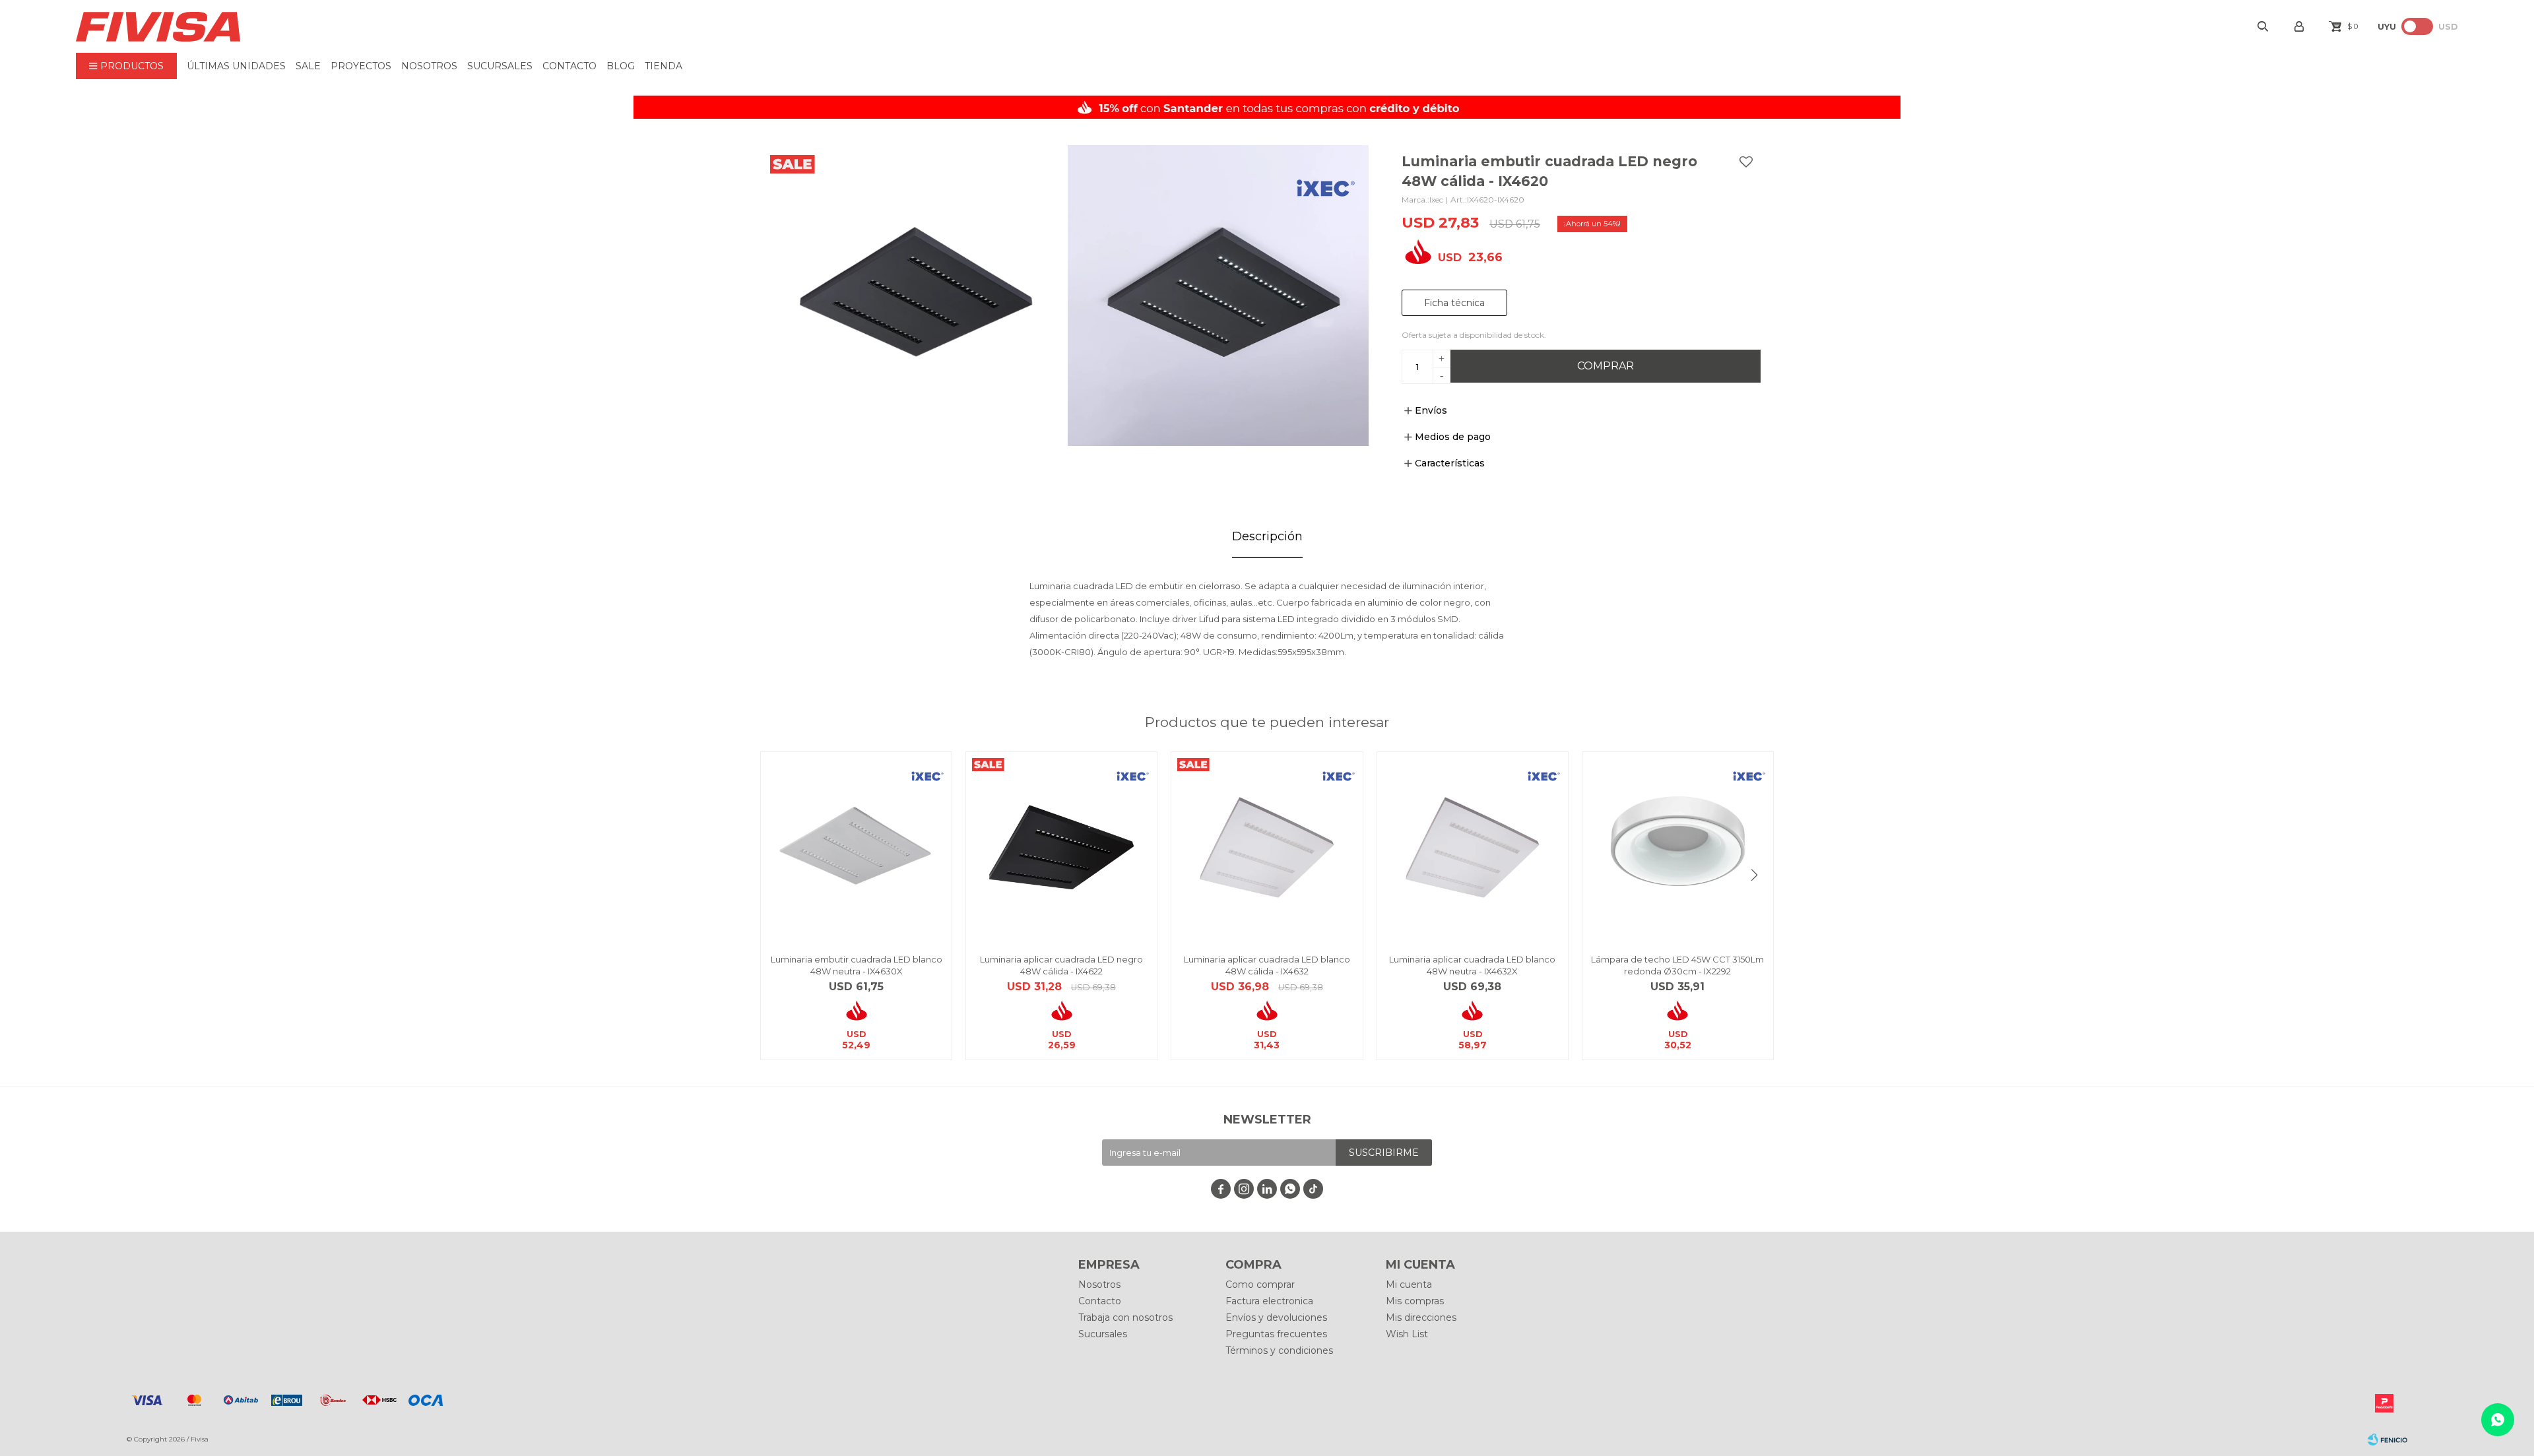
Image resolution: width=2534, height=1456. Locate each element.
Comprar (1606, 366)
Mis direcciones (1421, 1317)
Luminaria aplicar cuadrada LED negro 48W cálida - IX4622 (1061, 965)
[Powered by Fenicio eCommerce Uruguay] (2388, 1440)
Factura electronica (1269, 1301)
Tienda (664, 66)
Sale (308, 66)
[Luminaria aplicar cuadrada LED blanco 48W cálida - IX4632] (1267, 847)
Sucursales (500, 66)
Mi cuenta (1409, 1284)
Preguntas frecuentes (1276, 1334)
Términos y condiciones (1279, 1350)
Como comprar (1260, 1284)
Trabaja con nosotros (1125, 1317)
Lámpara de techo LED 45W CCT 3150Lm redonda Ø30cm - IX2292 (1677, 965)
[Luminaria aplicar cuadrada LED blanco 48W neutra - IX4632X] (1473, 847)
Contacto (569, 66)
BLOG (621, 66)
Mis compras (1415, 1301)
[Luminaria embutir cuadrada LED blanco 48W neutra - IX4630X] (856, 847)
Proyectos (361, 66)
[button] (1754, 875)
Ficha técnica (1454, 303)
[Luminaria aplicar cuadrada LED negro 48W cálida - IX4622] (1061, 847)
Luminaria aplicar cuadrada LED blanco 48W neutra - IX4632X (1472, 965)
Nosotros (429, 66)
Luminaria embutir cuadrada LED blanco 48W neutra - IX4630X (857, 965)
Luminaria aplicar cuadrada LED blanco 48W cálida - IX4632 (1267, 965)
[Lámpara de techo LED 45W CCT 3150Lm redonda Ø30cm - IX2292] (1678, 847)
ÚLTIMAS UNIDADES (236, 66)
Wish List (1407, 1334)
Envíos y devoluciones (1276, 1317)
